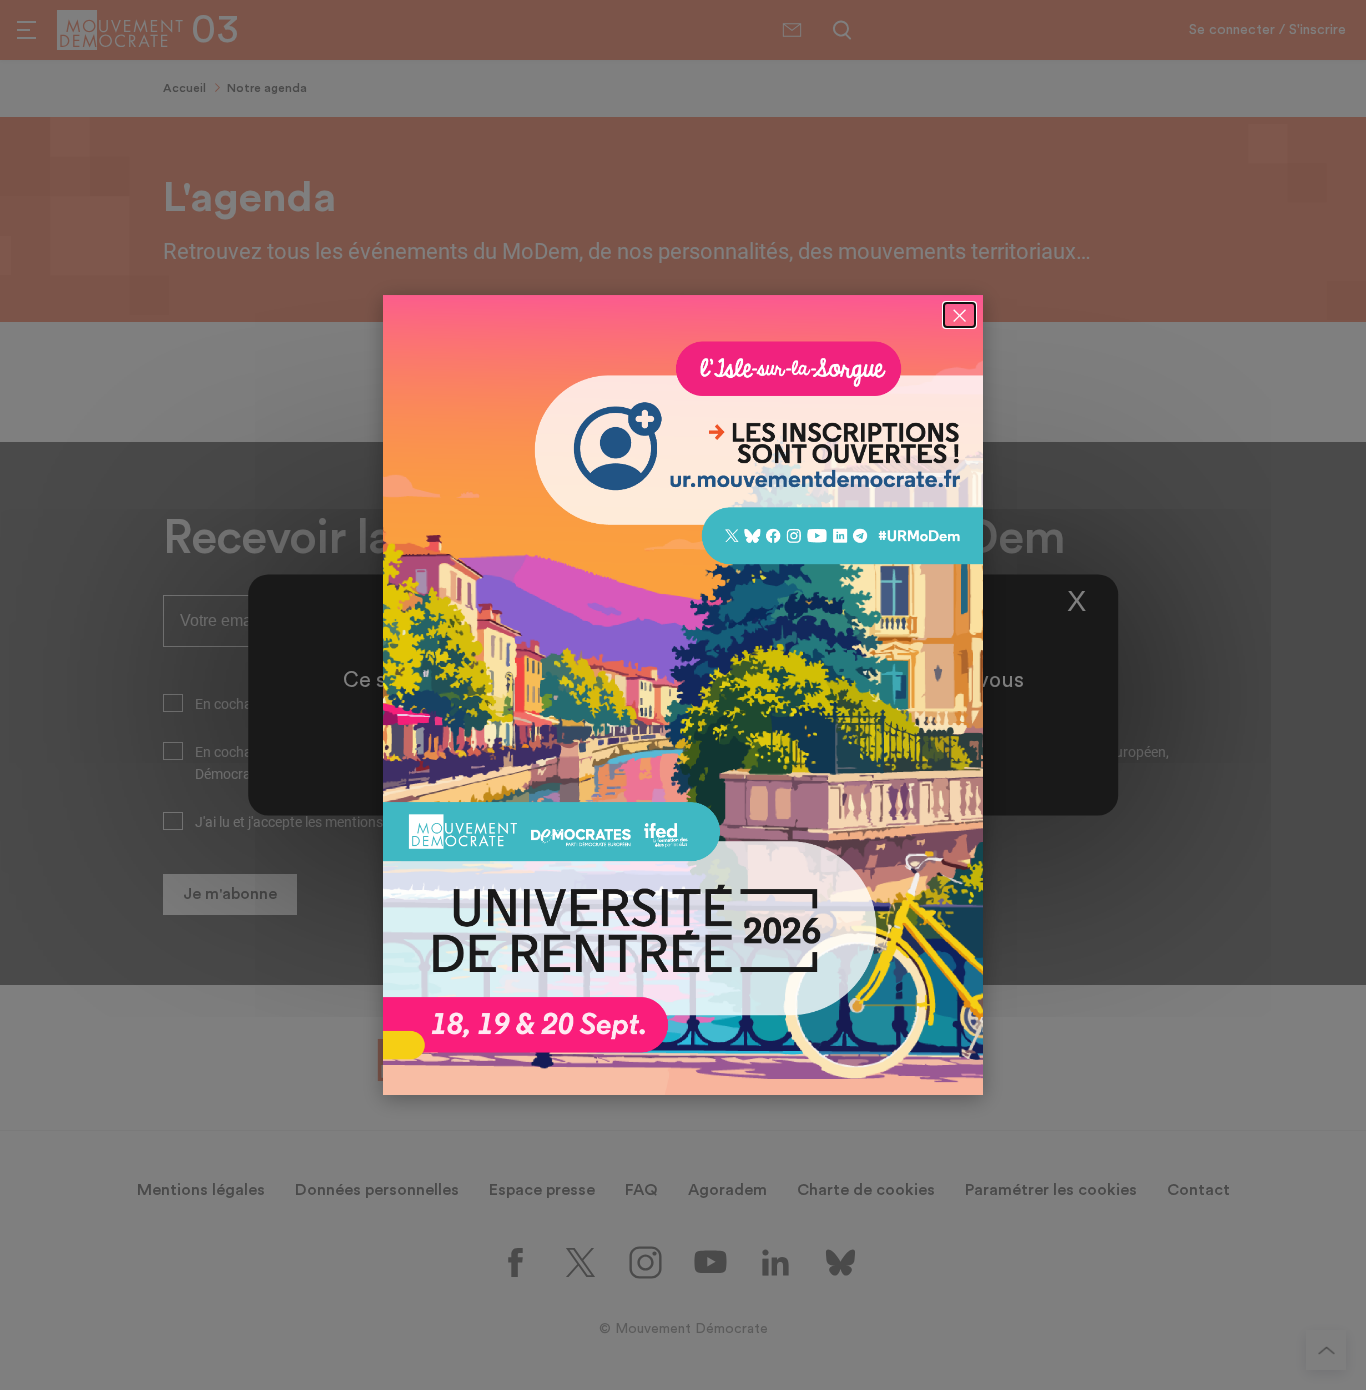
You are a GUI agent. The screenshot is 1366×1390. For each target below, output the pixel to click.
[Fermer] (959, 315)
